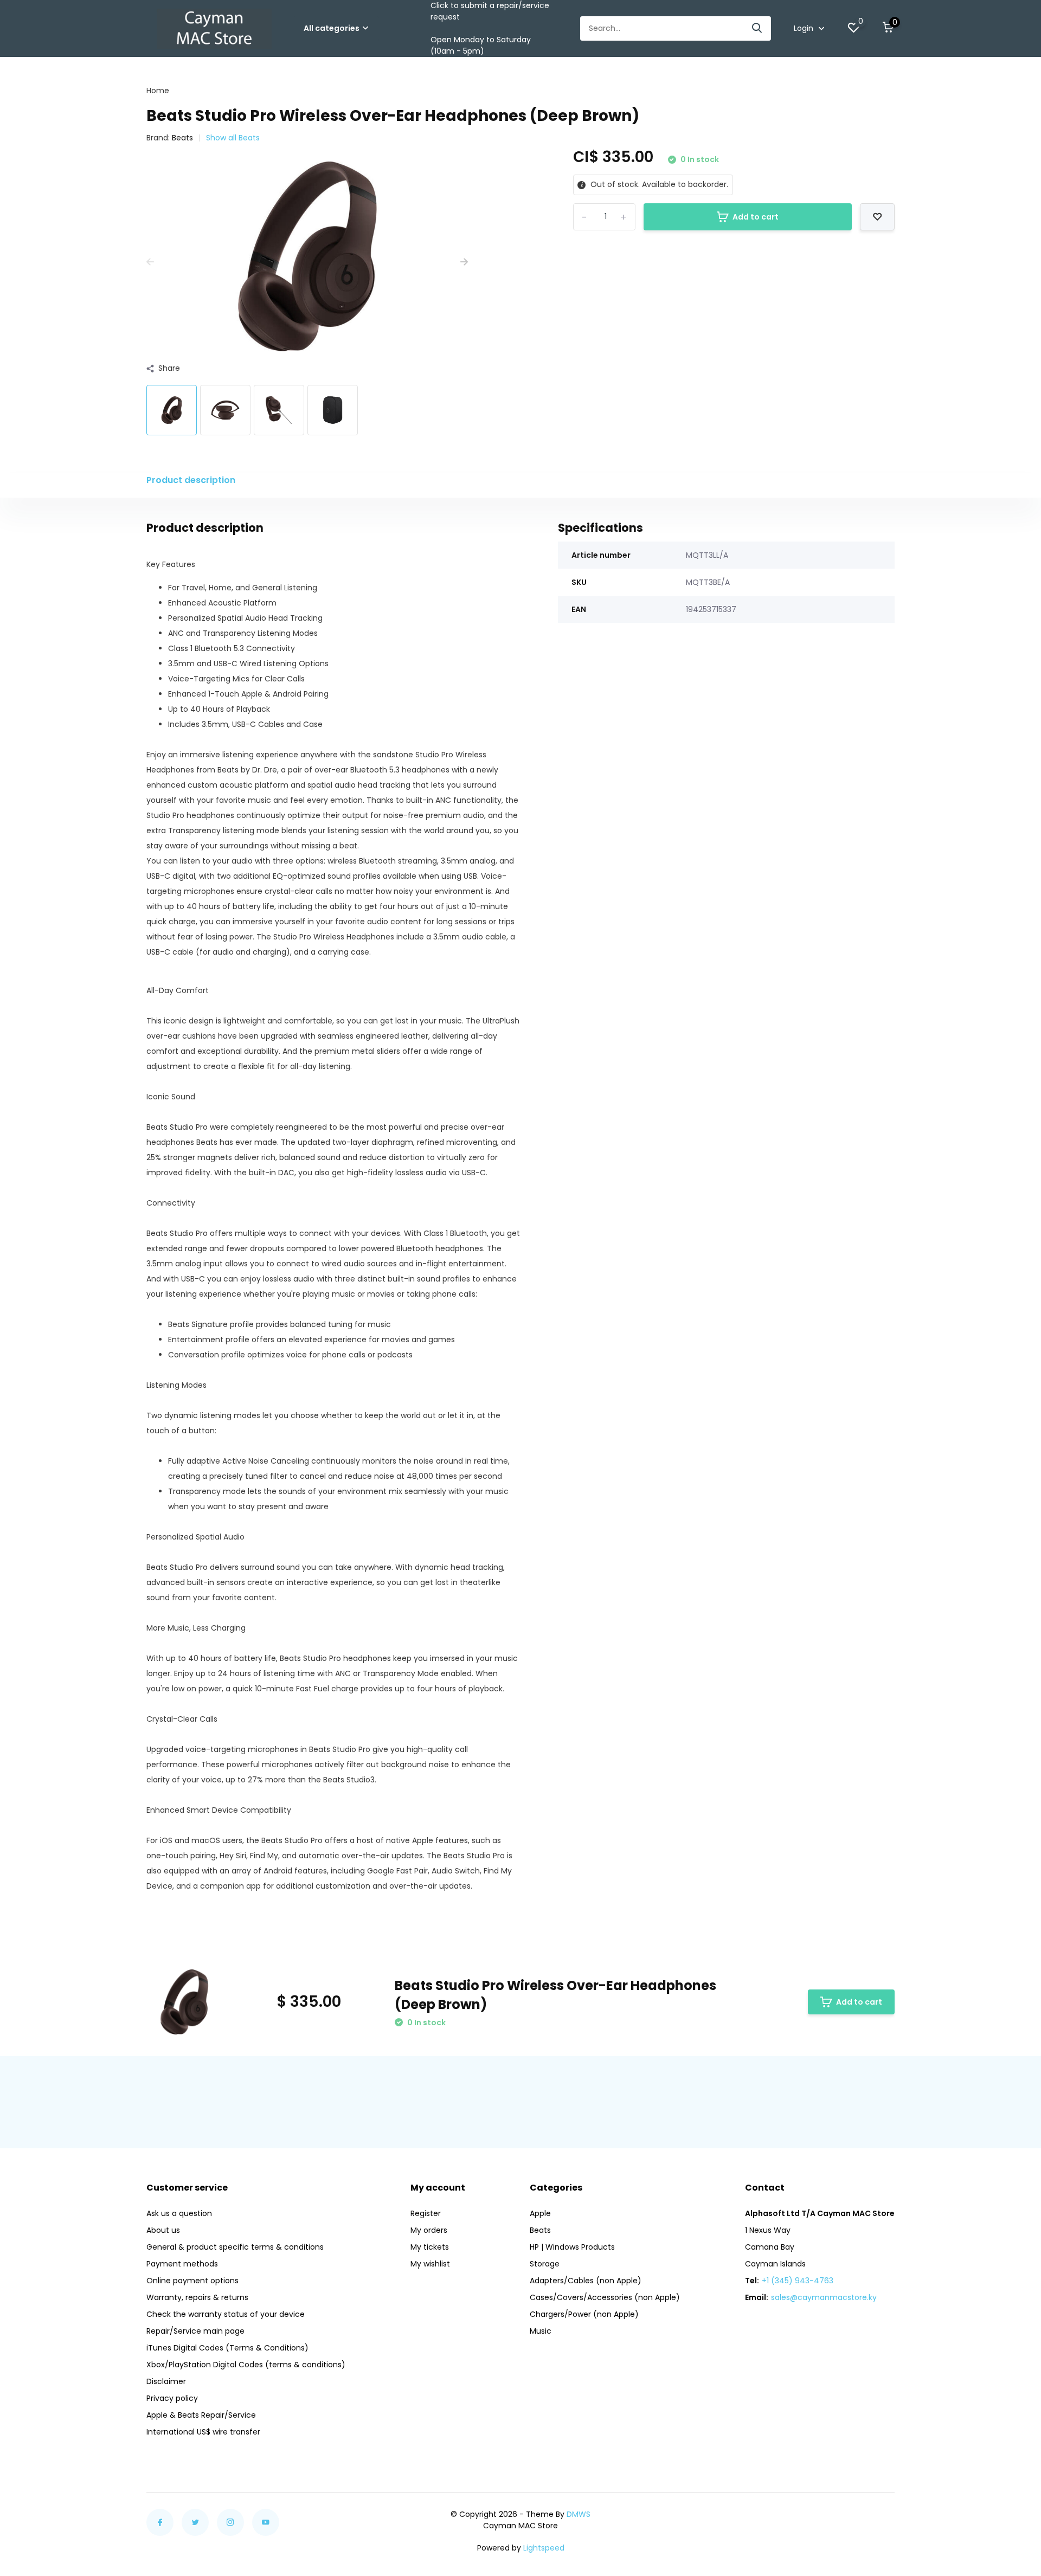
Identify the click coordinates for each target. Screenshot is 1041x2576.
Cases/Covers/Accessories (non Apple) (605, 2297)
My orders (429, 2230)
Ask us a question (179, 2213)
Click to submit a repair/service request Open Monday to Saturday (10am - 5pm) (490, 28)
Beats (182, 138)
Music (541, 2331)
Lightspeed (544, 2548)
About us (163, 2230)
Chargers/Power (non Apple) (584, 2314)
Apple (540, 2213)
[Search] (757, 28)
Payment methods (182, 2264)
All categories (332, 28)
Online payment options (192, 2281)
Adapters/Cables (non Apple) (586, 2281)
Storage (545, 2264)
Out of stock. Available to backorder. (658, 184)
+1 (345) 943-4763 (798, 2281)
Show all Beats (233, 138)
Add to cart (756, 217)
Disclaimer (166, 2381)
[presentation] (150, 262)
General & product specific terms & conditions (235, 2247)
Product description (191, 480)
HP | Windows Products (572, 2247)
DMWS (579, 2514)
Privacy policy (172, 2398)
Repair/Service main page (195, 2331)
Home (158, 91)
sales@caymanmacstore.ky (824, 2297)
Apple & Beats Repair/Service (201, 2415)
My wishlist (430, 2264)
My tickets (430, 2247)
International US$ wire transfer (203, 2432)
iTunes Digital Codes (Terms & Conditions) (227, 2348)
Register (426, 2213)
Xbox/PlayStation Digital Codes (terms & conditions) (246, 2365)
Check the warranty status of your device (226, 2314)
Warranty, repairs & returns (197, 2297)
